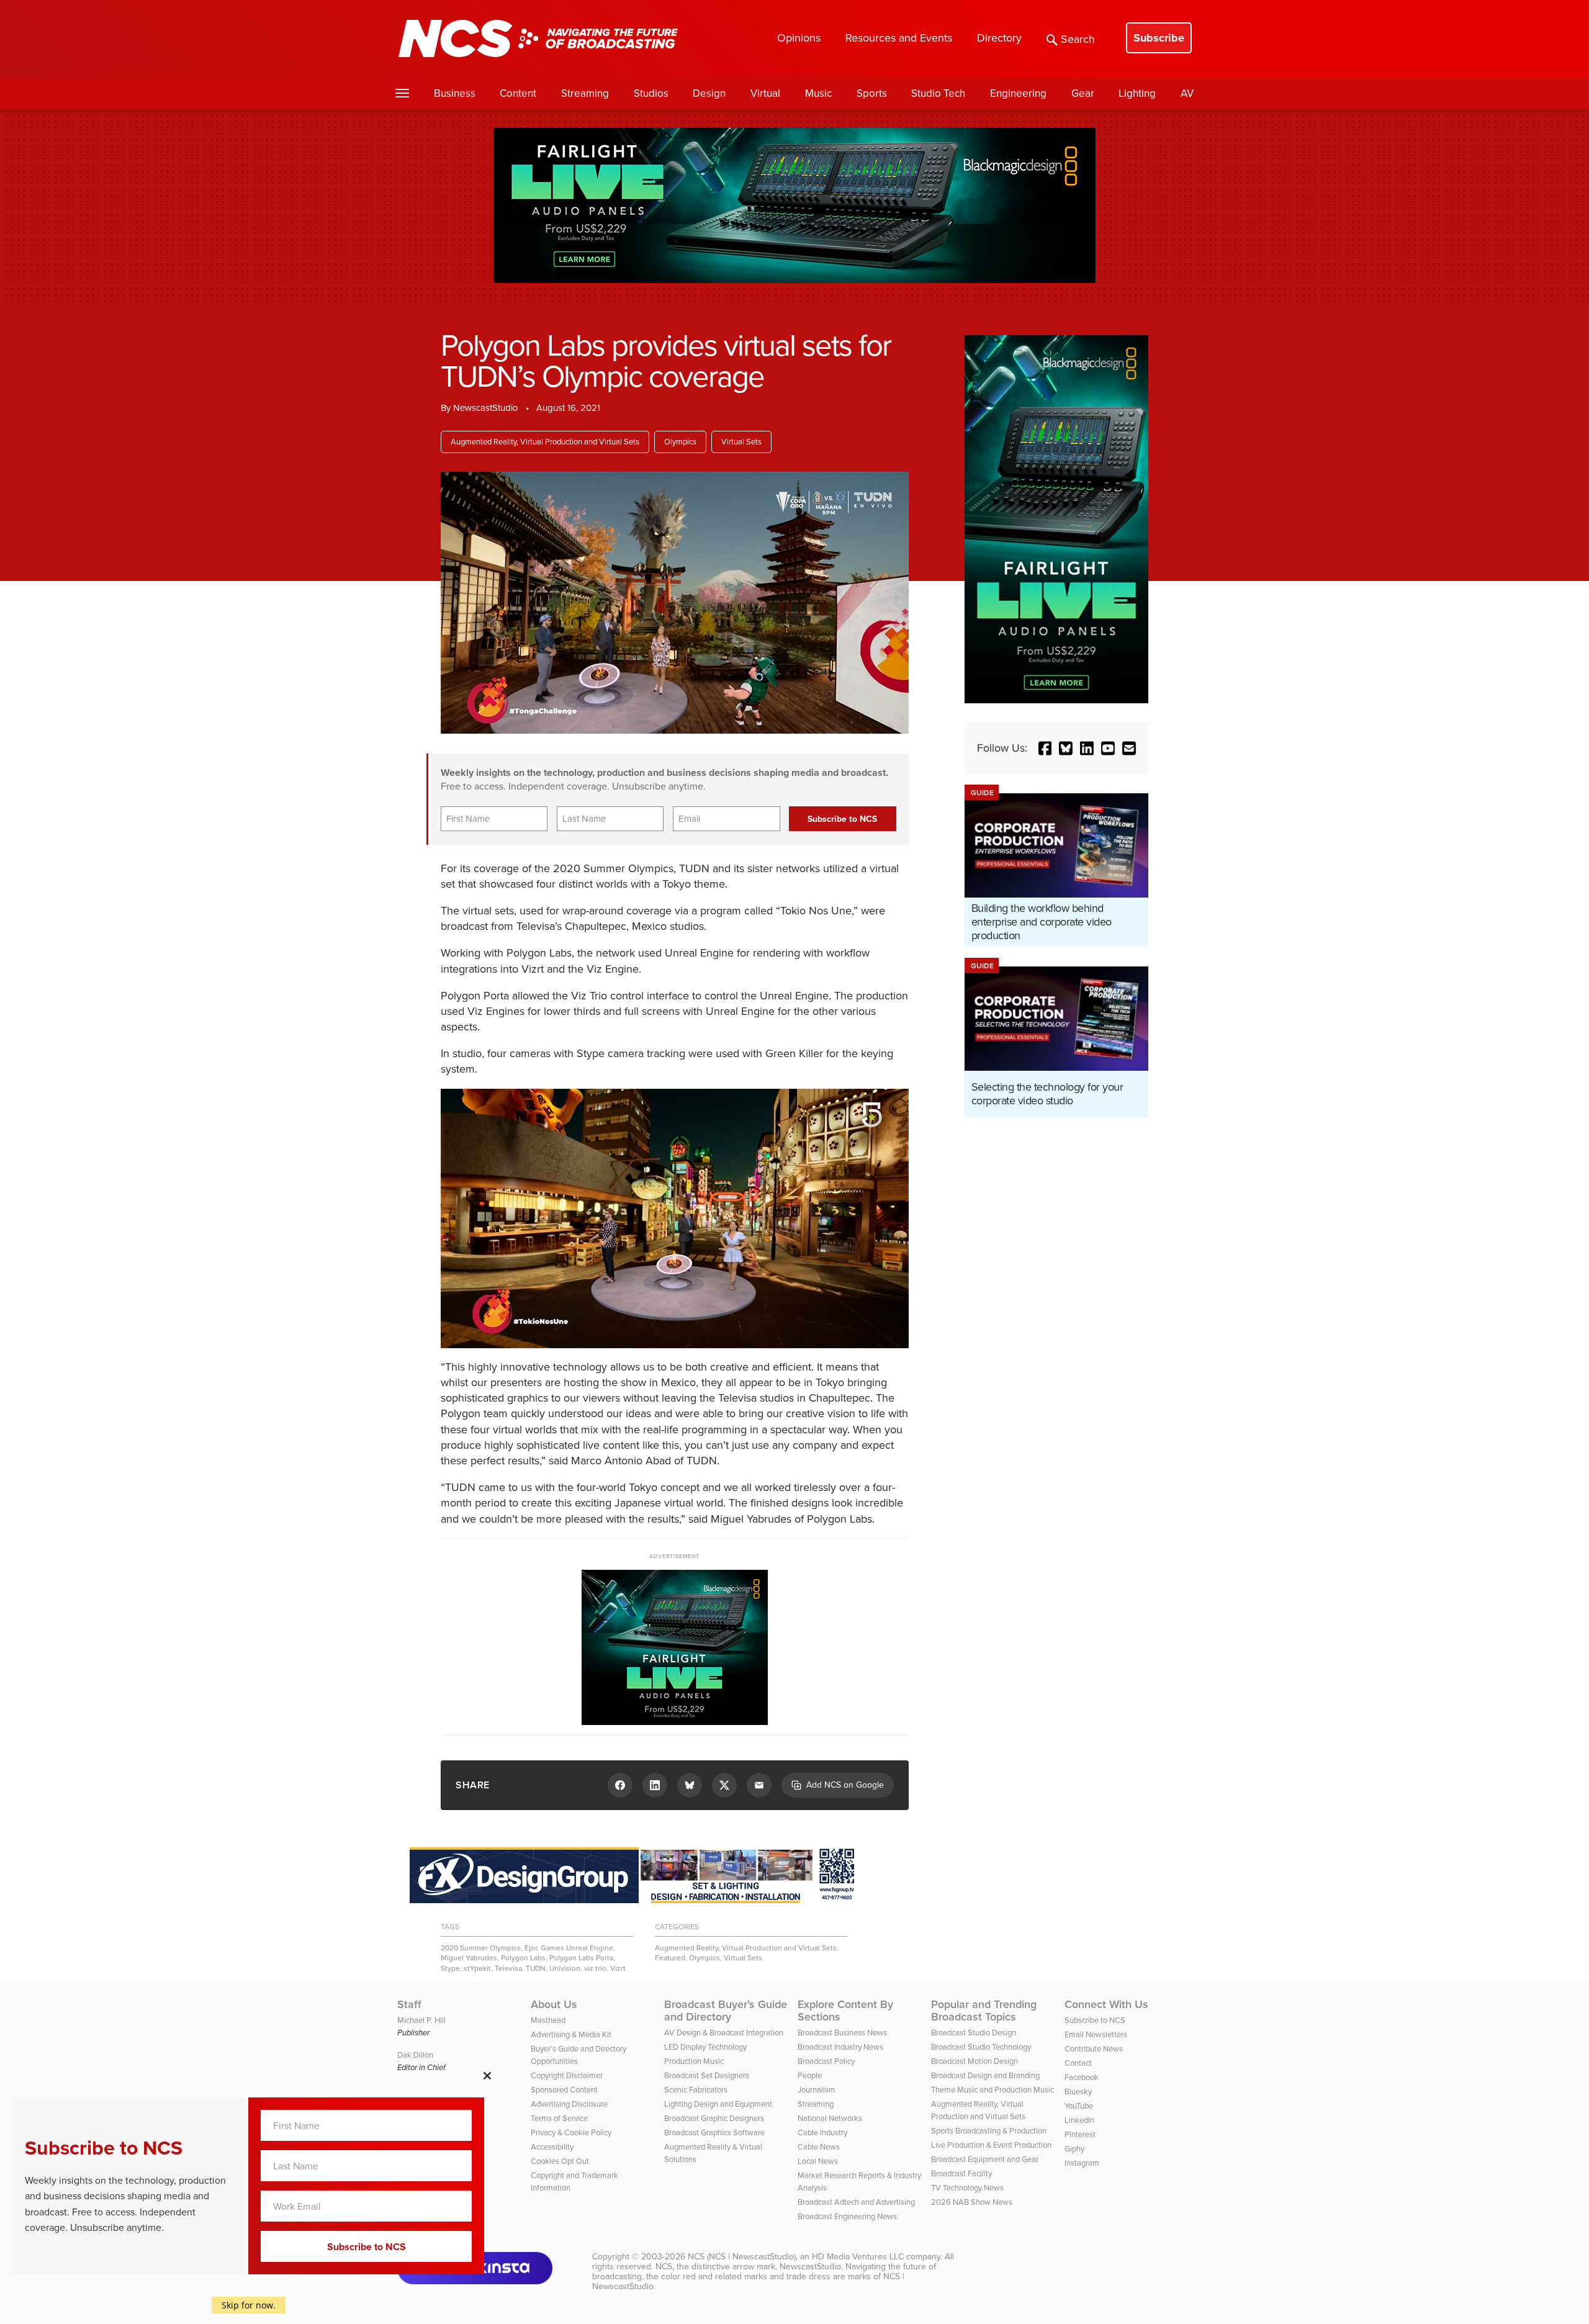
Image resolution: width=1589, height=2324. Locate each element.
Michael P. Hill (421, 2020)
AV (1187, 93)
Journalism (817, 2090)
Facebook (1082, 2077)
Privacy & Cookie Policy (571, 2133)
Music (818, 93)
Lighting (1137, 93)
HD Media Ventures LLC (858, 2257)
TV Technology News (967, 2188)
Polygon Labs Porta (581, 1958)
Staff (409, 2004)
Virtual (765, 93)
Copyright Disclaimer (567, 2075)
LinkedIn (1079, 2120)
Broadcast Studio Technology (981, 2047)
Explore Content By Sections (845, 2011)
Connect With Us (1106, 2004)
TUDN (536, 1968)
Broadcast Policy (826, 2061)
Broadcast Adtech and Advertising (856, 2202)
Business (455, 93)
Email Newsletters (1096, 2034)
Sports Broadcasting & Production (989, 2131)
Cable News (819, 2147)
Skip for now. (249, 2305)
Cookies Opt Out (560, 2161)
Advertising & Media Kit (571, 2034)
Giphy (1074, 2149)
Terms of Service (559, 2118)
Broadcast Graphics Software (714, 2133)
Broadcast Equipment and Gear (985, 2159)
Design (709, 93)
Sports (872, 93)
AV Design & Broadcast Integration (724, 2033)
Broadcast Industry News (840, 2047)
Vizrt (618, 1968)
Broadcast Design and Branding (985, 2075)
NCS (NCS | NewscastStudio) (742, 2257)
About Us (554, 2004)
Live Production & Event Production (991, 2145)
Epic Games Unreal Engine (569, 1948)
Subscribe (1159, 38)
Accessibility (552, 2147)
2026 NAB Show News (972, 2202)
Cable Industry (822, 2133)
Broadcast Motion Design (975, 2061)
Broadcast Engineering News (847, 2216)
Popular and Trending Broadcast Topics (984, 2011)
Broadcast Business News (842, 2033)
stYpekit (477, 1968)
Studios (651, 93)
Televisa (508, 1968)
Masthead (548, 2020)
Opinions (799, 38)
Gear (1083, 93)
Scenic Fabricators (696, 2090)
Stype (450, 1968)
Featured (670, 1958)
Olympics (680, 442)
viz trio (595, 1968)
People (810, 2075)
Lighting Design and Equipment (718, 2104)
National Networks (830, 2118)
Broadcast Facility (961, 2173)
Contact (1078, 2063)
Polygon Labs (523, 1958)
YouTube (1079, 2106)
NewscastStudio (486, 408)
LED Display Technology (705, 2047)
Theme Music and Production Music (993, 2090)
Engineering (1018, 93)
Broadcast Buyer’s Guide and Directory (726, 2011)
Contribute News (1094, 2049)
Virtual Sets (741, 442)
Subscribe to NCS (1095, 2020)
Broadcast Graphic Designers (714, 2118)
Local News (818, 2161)
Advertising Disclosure (569, 2104)
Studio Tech (938, 93)
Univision (565, 1968)
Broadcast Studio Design (974, 2033)
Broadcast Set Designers (707, 2075)
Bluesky (1078, 2092)
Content (518, 93)
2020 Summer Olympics (481, 1948)
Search (1078, 39)
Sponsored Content (564, 2090)
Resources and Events (899, 38)
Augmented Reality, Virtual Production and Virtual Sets (545, 442)
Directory (999, 38)
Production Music (694, 2061)
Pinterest (1080, 2134)
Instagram (1082, 2163)
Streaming (585, 93)
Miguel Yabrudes (469, 1958)
